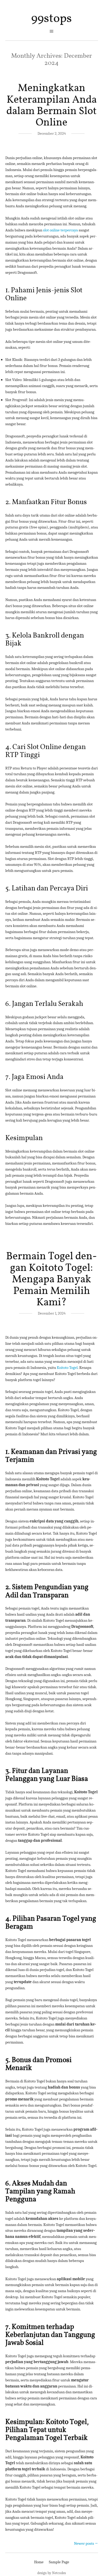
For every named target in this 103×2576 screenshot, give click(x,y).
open (51, 31)
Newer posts (86, 2543)
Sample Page (59, 2562)
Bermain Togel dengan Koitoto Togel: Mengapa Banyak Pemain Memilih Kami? (51, 1280)
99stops (51, 19)
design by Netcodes (51, 2573)
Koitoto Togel (67, 1368)
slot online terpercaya (60, 230)
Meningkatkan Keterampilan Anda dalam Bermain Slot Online (51, 106)
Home (39, 2562)
